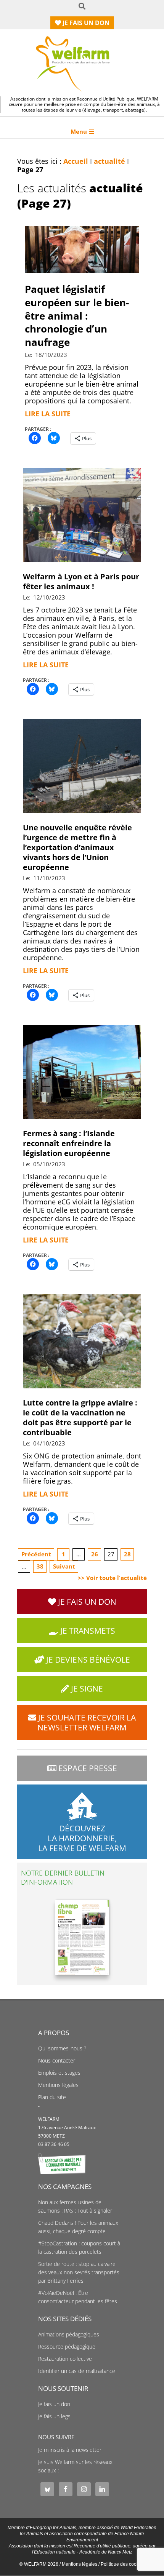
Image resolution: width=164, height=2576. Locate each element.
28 (127, 1554)
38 (40, 1566)
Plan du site (52, 2097)
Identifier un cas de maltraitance (77, 2371)
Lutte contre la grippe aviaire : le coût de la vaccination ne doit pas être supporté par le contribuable (80, 1418)
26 (95, 1554)
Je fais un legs (54, 2416)
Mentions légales (58, 2085)
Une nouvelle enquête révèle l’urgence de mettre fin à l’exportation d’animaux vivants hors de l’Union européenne (77, 847)
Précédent (36, 1554)
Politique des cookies (123, 2564)
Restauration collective (65, 2359)
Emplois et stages (59, 2073)
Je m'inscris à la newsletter (70, 2450)
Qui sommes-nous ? (62, 2048)
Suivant (64, 1566)
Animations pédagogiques (69, 2335)
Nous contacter (57, 2061)
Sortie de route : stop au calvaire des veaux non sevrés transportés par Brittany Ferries (79, 2272)
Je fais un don (54, 2404)
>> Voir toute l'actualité (112, 1578)
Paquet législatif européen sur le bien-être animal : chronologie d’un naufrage (77, 316)
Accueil (76, 161)
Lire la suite (48, 414)
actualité (109, 161)
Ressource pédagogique (67, 2347)
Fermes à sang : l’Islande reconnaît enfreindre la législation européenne (69, 1143)
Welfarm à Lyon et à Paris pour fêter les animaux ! (81, 581)
